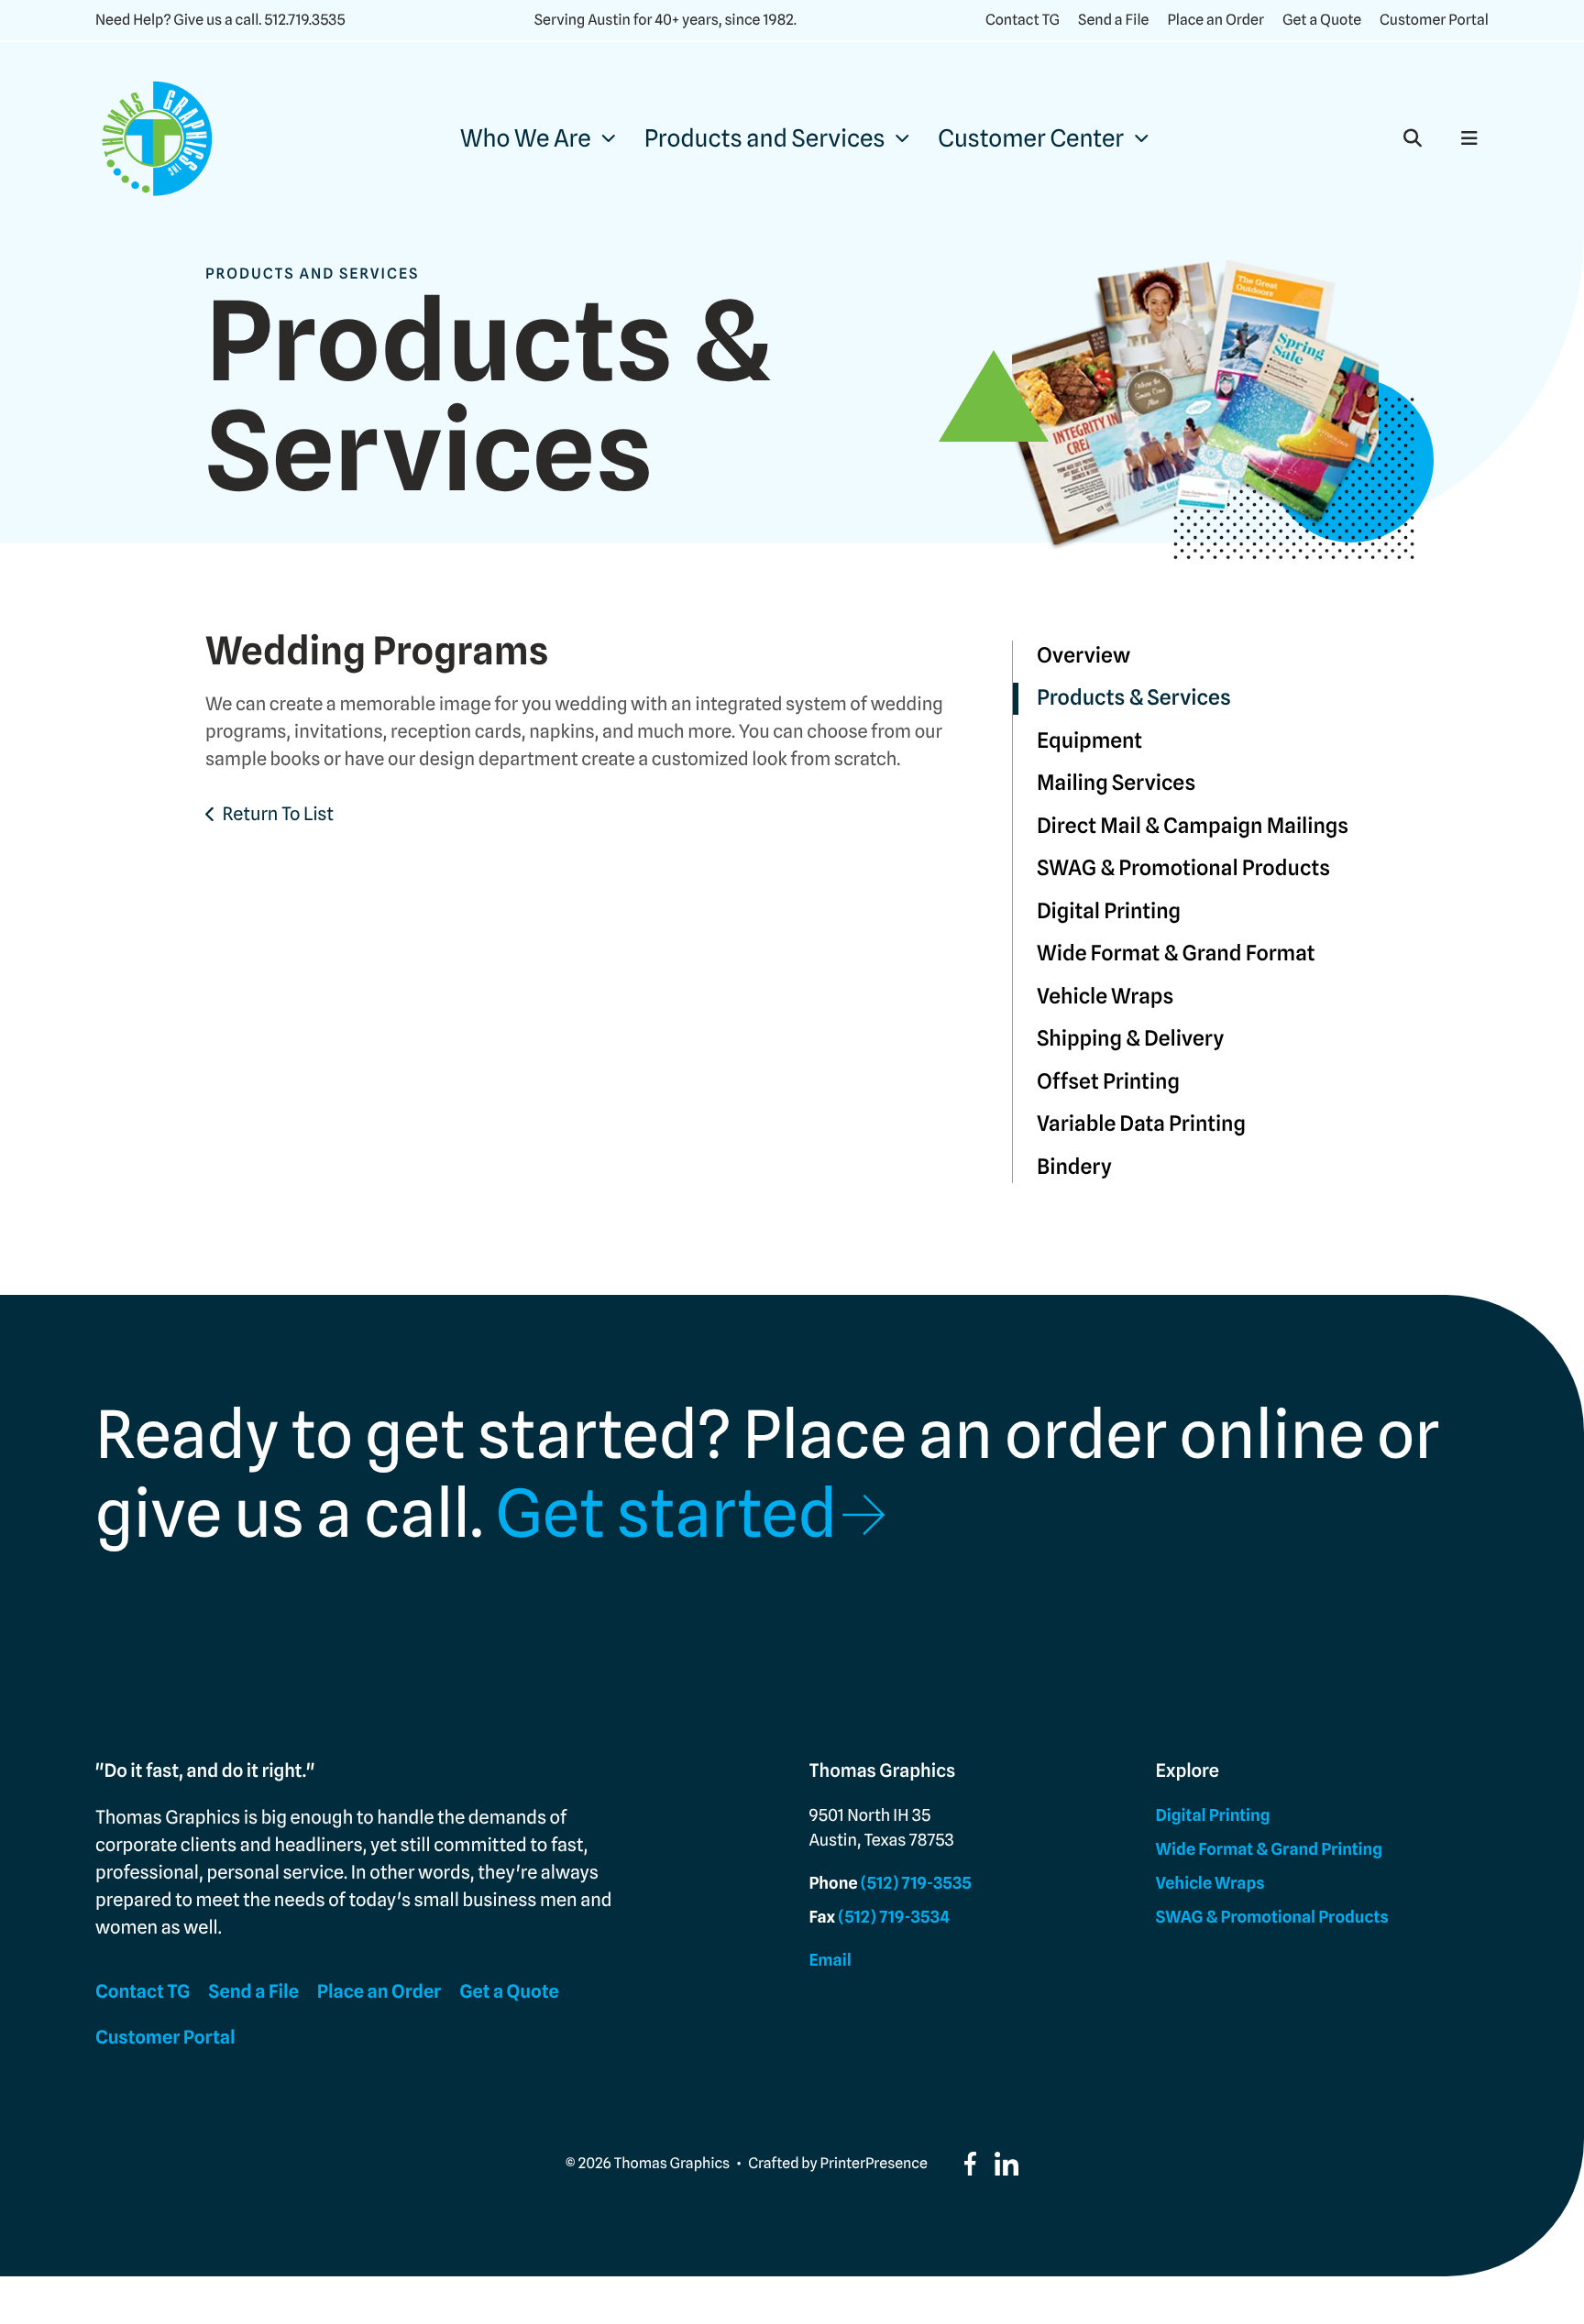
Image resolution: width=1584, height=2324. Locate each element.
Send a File (1113, 20)
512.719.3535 (304, 20)
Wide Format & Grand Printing (1269, 1850)
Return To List (278, 814)
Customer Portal (1434, 20)
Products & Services (1134, 698)
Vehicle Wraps (1105, 997)
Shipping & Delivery (1130, 1039)
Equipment (1089, 741)
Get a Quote (1322, 20)
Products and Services (765, 139)
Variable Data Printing (1141, 1124)
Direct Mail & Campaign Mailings (1193, 826)
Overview (1083, 656)
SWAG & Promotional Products (1183, 868)
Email (830, 1961)
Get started (666, 1514)
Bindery (1074, 1167)
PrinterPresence (874, 2163)
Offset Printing (1108, 1082)
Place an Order (1215, 20)
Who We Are (526, 139)
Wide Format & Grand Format (1176, 954)
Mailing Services (1116, 783)
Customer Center (1031, 139)
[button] (1413, 138)
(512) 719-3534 (894, 1918)
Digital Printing (1109, 911)
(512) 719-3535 (916, 1884)
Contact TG (1023, 20)
